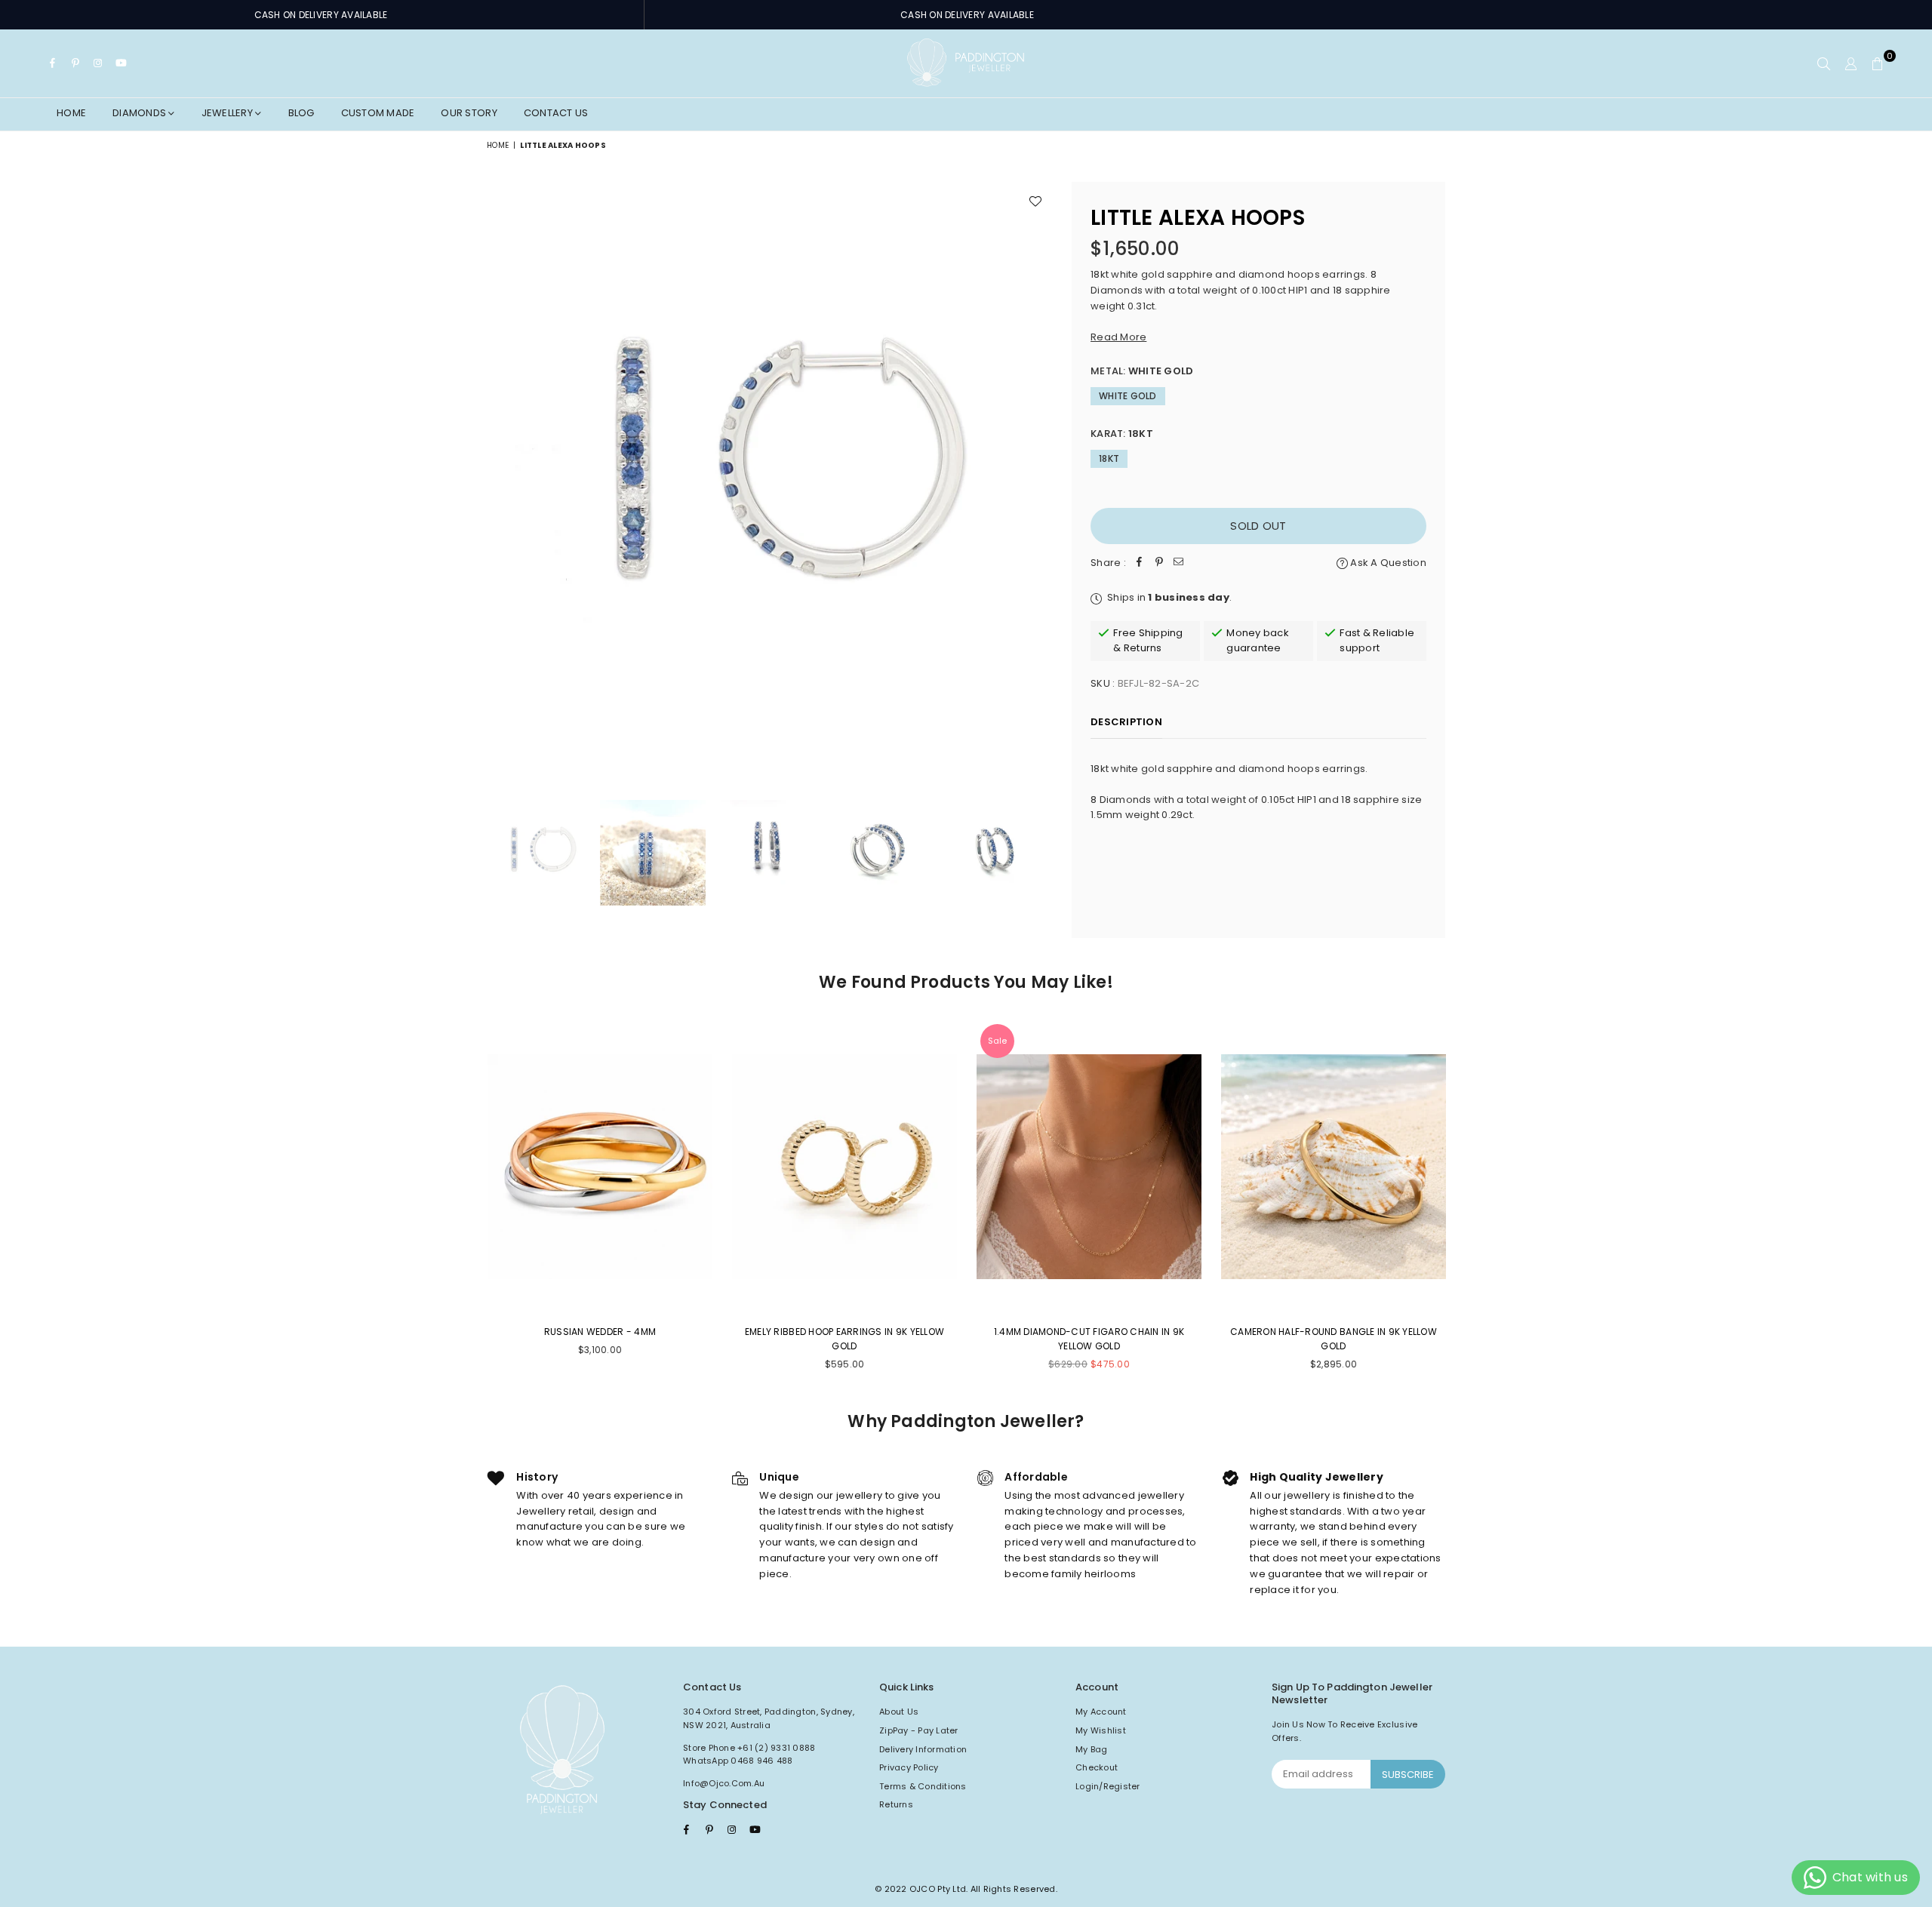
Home (71, 113)
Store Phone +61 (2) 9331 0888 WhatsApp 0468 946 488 (749, 1755)
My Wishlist (1101, 1730)
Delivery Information (923, 1749)
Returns (896, 1804)
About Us (899, 1712)
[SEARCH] (1824, 63)
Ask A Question (1387, 563)
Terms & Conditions (923, 1786)
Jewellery (229, 113)
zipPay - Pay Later (919, 1730)
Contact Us (556, 113)
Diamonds (140, 113)
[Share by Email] (1179, 563)
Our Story (469, 113)
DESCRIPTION (1126, 722)
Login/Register (1108, 1786)
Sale (997, 1041)
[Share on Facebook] (1140, 563)
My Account (1101, 1712)
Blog (301, 113)
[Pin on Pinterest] (1159, 563)
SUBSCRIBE (1408, 1775)
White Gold (1128, 396)
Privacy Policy (909, 1767)
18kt (1109, 458)
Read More (1118, 337)
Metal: (1142, 371)
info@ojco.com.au (724, 1783)
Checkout (1097, 1767)
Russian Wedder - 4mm (600, 1332)
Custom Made (378, 113)
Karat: (1122, 434)
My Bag (1092, 1749)
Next (1040, 475)
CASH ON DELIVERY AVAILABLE (321, 15)
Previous (500, 475)
